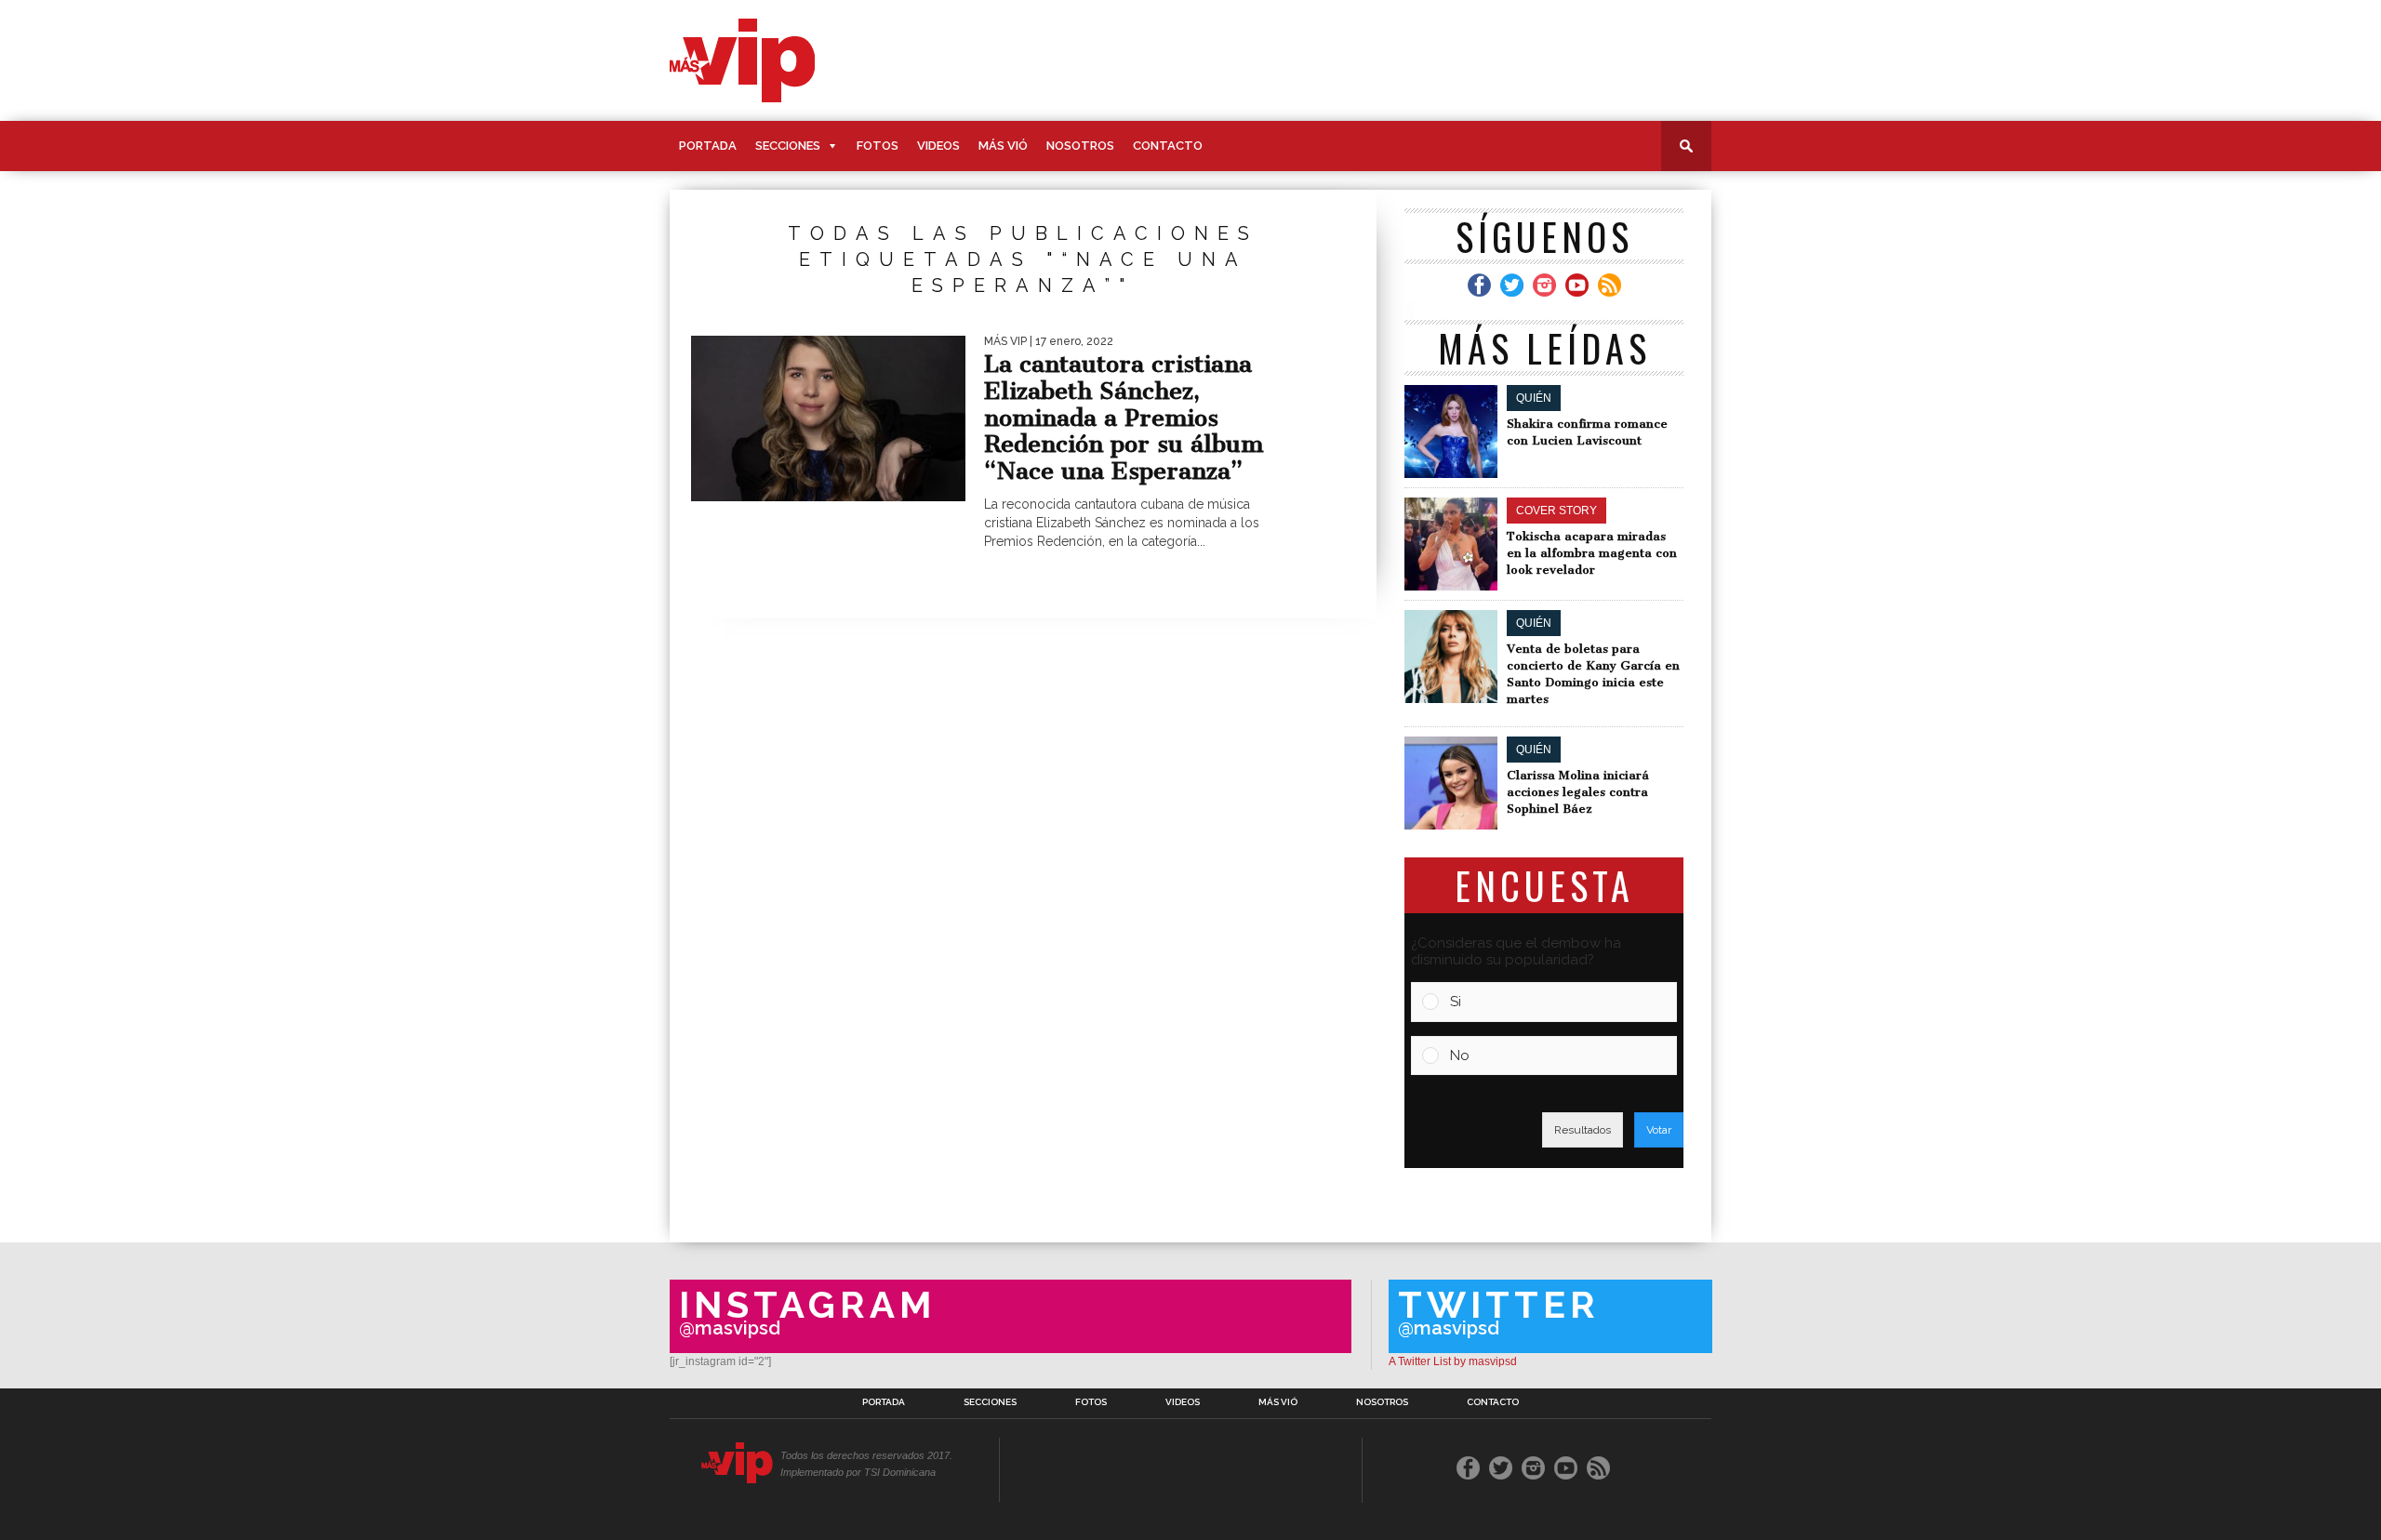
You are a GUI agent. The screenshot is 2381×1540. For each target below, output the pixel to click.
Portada (708, 146)
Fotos (878, 146)
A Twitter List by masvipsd (1453, 1361)
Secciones (788, 146)
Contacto (1168, 146)
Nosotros (1080, 146)
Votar (1659, 1130)
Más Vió (1003, 146)
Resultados (1583, 1130)
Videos (938, 146)
